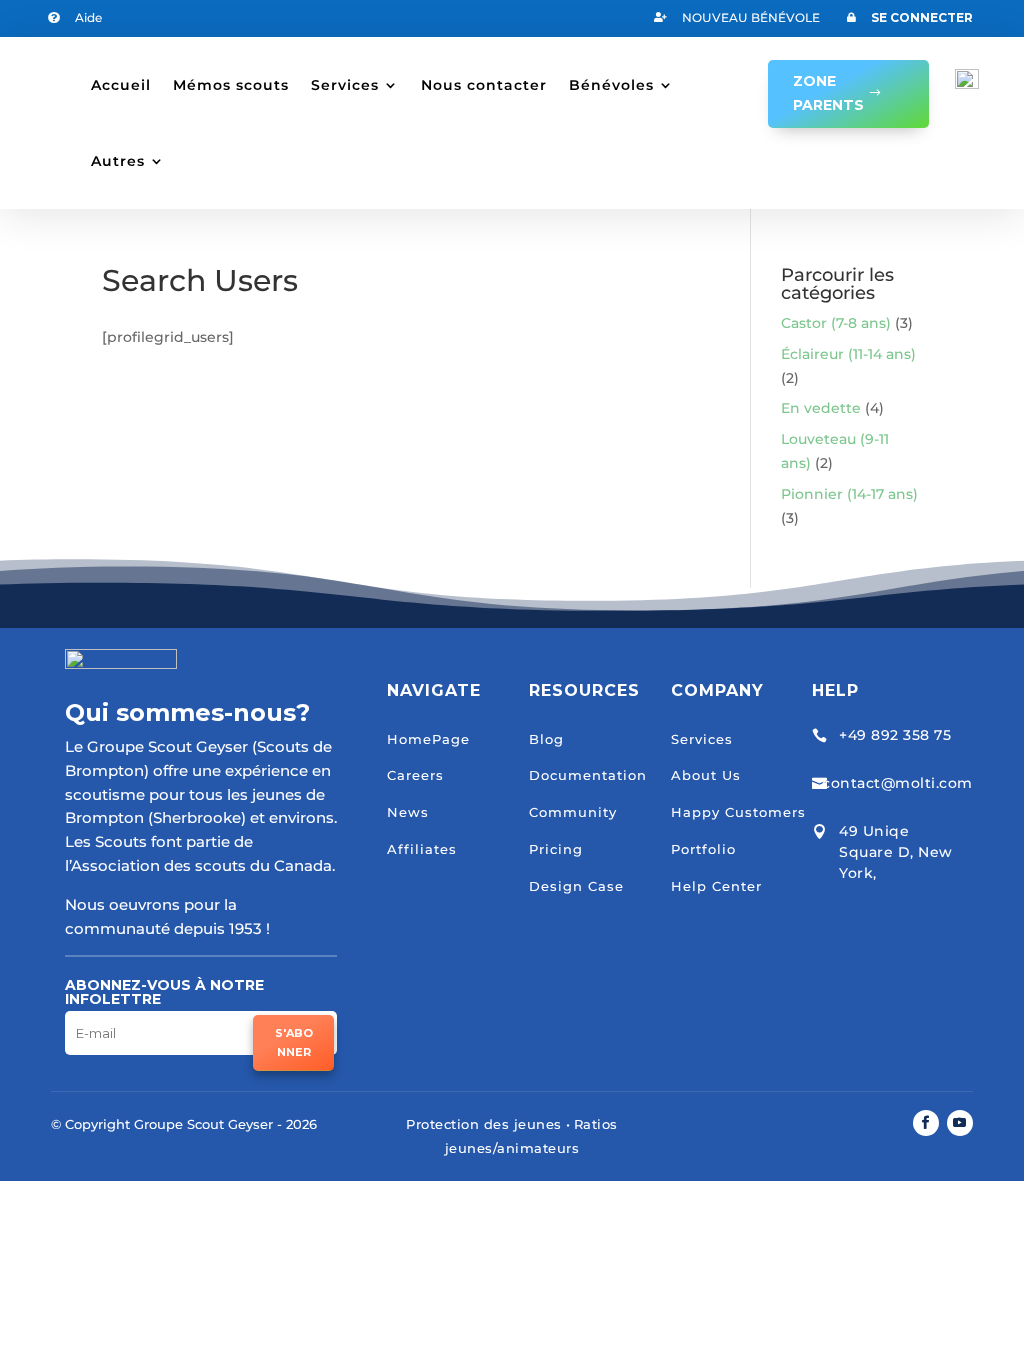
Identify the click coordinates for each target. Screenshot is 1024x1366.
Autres (118, 161)
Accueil (121, 85)
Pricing (556, 849)
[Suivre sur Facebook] (926, 1123)
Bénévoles (611, 85)
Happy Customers (738, 812)
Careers (415, 775)
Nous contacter (484, 85)
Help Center (716, 886)
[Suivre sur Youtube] (960, 1123)
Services (345, 85)
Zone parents (828, 93)
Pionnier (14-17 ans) (849, 494)
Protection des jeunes (484, 1124)
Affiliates (422, 849)
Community (573, 812)
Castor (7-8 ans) (836, 323)
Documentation (588, 775)
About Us (706, 775)
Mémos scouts (231, 85)
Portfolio (703, 849)
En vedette (821, 408)
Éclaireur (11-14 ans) (848, 354)
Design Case (576, 886)
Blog (546, 739)
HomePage (428, 739)
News (408, 812)
